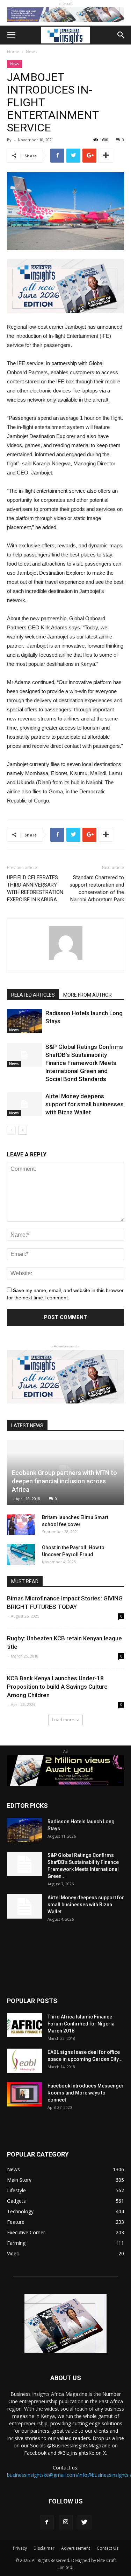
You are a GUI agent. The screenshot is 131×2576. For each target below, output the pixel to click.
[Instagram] (66, 2522)
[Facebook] (47, 2522)
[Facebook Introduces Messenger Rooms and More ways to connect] (24, 2094)
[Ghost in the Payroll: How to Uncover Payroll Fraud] (21, 1555)
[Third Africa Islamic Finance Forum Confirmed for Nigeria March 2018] (24, 2025)
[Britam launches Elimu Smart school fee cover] (21, 1524)
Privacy (20, 2548)
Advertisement (76, 2548)
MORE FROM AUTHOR (88, 995)
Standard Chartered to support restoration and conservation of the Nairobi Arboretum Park (97, 889)
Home (13, 52)
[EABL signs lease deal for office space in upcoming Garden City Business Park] (24, 2061)
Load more (63, 1720)
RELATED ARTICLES (33, 995)
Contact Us (108, 2548)
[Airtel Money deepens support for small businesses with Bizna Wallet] (24, 1104)
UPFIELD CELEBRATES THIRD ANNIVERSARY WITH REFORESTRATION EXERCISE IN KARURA (35, 889)
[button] (121, 35)
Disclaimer (44, 2548)
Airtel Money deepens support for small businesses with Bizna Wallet (85, 1104)
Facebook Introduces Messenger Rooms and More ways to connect (86, 2093)
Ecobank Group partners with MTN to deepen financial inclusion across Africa (64, 1481)
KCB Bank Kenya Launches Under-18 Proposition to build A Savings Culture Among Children (57, 1687)
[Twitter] (85, 2522)
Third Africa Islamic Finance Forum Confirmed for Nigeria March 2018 (81, 2024)
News (31, 52)
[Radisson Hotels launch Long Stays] (24, 1021)
